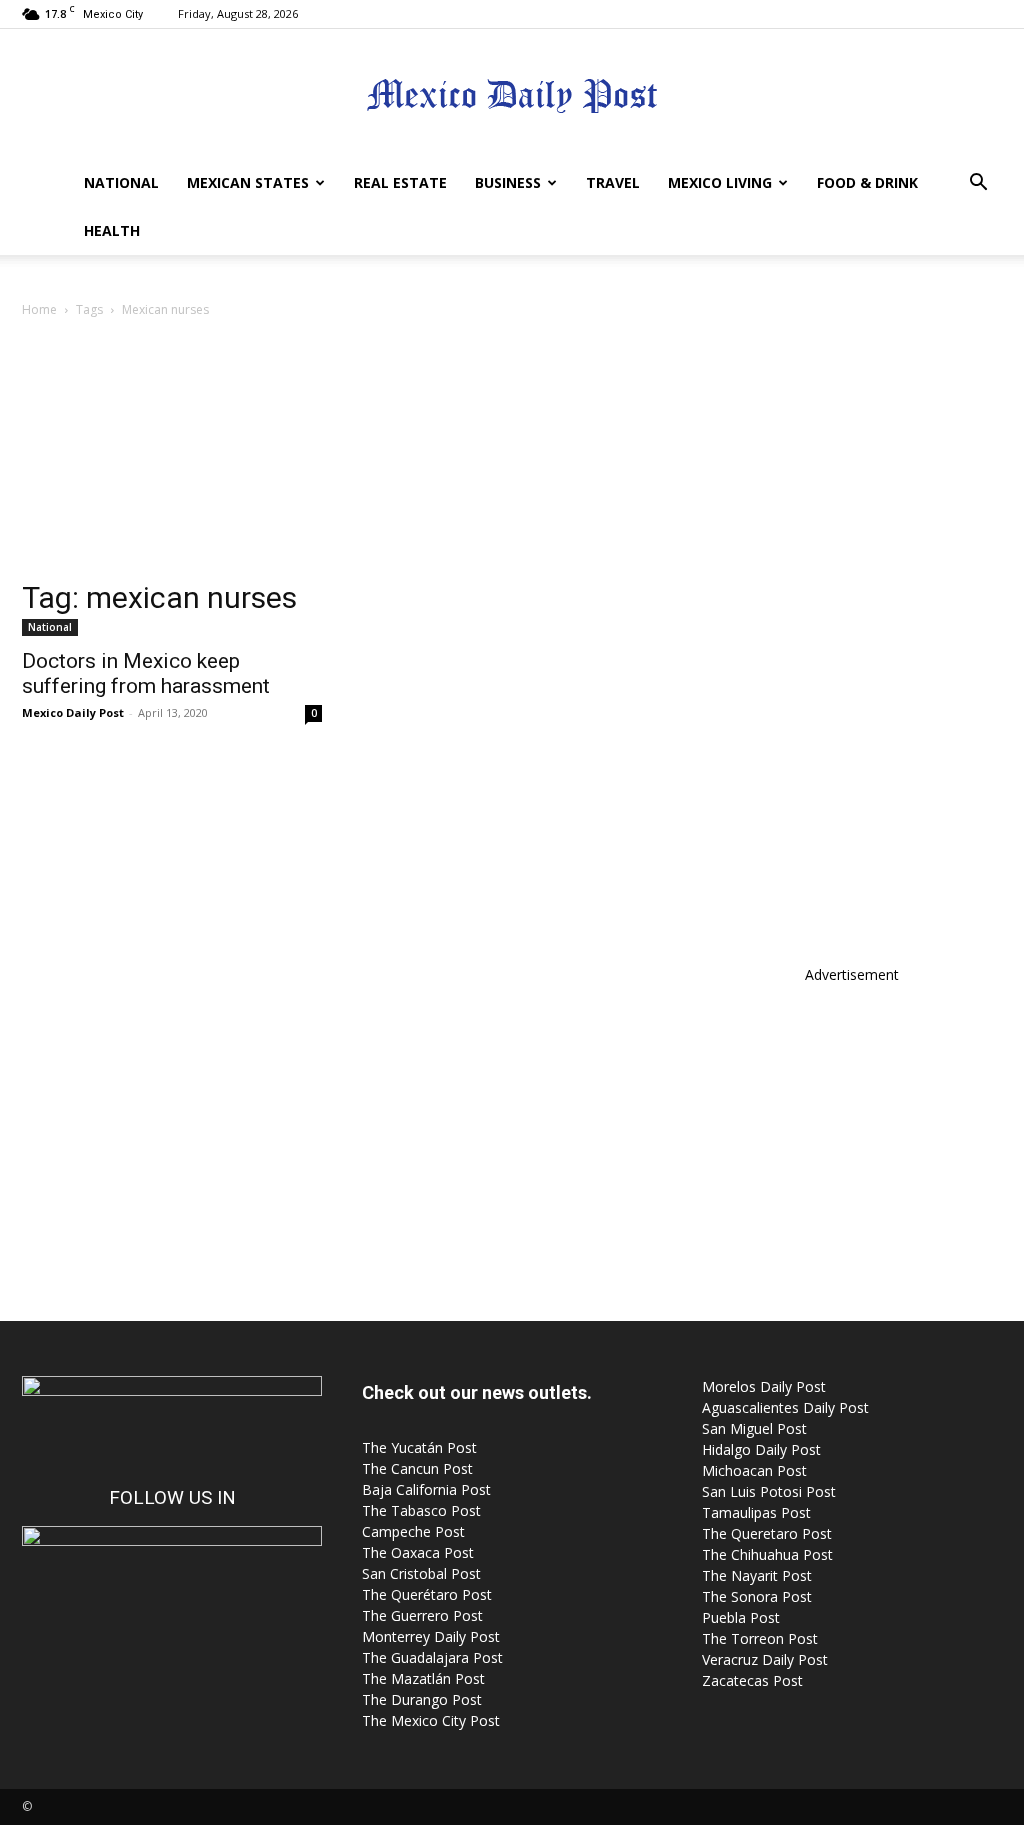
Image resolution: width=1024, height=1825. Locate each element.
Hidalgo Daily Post (761, 1449)
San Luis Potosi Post (769, 1491)
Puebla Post (741, 1617)
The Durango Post (422, 1699)
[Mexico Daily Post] (512, 95)
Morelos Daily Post (764, 1386)
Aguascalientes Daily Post (785, 1407)
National (121, 182)
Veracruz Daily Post (765, 1659)
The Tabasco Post (421, 1510)
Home (39, 309)
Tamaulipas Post (756, 1512)
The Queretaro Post (767, 1533)
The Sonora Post (757, 1596)
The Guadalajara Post (432, 1657)
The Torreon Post (760, 1638)
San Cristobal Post (421, 1573)
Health (112, 230)
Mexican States (248, 182)
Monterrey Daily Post (431, 1636)
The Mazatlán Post (423, 1678)
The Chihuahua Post (767, 1554)
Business (508, 182)
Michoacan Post (754, 1470)
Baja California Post (426, 1489)
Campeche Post (413, 1531)
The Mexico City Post (431, 1720)
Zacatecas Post (752, 1680)
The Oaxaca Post (418, 1552)
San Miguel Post (754, 1428)
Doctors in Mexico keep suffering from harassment (146, 673)
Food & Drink (867, 182)
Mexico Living (720, 182)
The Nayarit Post (757, 1575)
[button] (978, 184)
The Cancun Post (417, 1468)
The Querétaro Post (427, 1594)
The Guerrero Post (422, 1615)
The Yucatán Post (419, 1447)
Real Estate (400, 182)
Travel (613, 182)
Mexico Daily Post (73, 712)
